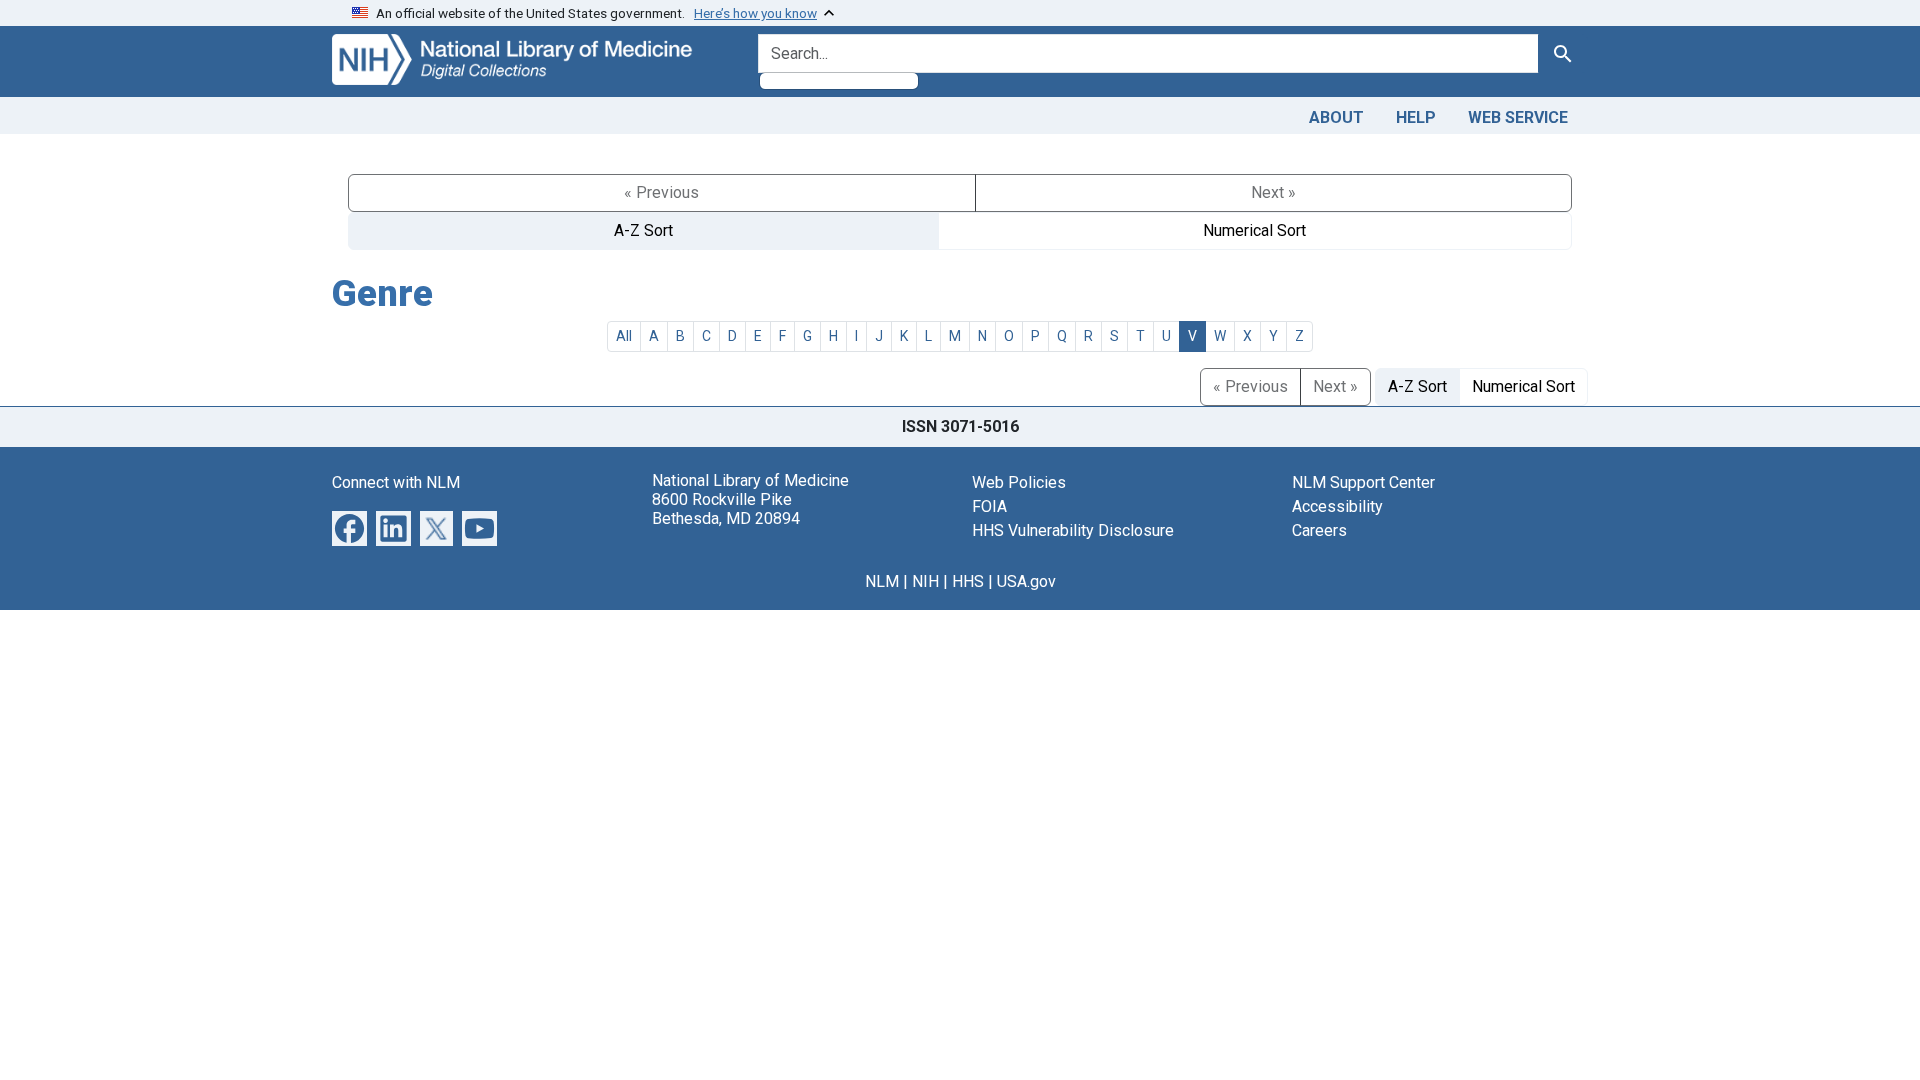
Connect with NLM (396, 482)
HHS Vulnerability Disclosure (1073, 530)
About (1336, 117)
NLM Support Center (1363, 482)
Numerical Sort (1254, 230)
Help (1416, 117)
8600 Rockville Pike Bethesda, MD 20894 (726, 509)
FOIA (989, 506)
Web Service (1518, 117)
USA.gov (1026, 581)
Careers (1319, 530)
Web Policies (1019, 482)
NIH (925, 581)
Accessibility (1337, 506)
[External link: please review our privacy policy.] (349, 526)
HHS (968, 581)
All (624, 336)
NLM (882, 581)
